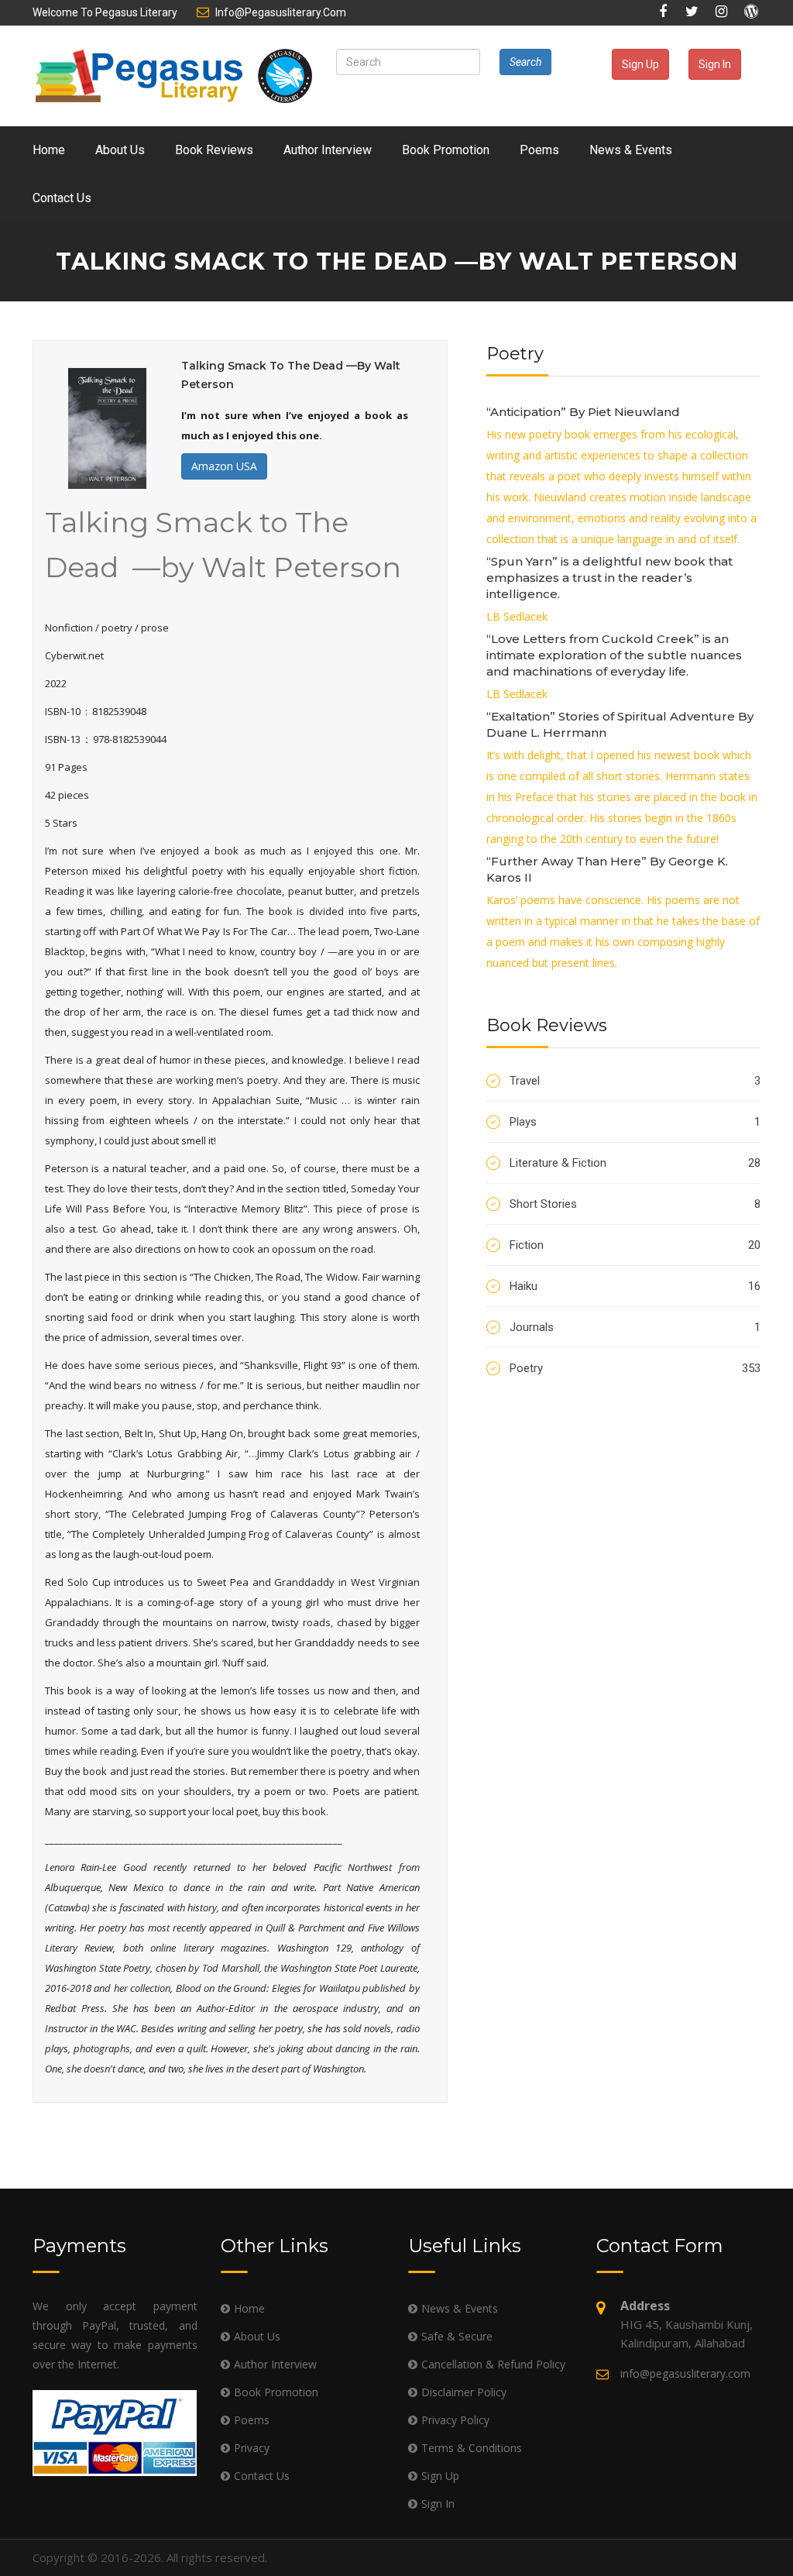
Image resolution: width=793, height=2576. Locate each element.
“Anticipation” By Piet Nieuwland (583, 412)
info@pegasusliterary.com (281, 12)
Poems (539, 150)
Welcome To (105, 12)
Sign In (715, 64)
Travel (635, 1081)
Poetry (635, 1368)
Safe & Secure (457, 2336)
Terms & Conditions (472, 2448)
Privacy (252, 2448)
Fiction (635, 1245)
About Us (120, 150)
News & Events (631, 150)
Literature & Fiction (635, 1163)
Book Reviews (214, 150)
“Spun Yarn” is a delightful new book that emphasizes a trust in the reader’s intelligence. (609, 578)
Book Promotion (446, 150)
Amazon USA (224, 466)
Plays (635, 1122)
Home (49, 150)
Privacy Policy (455, 2420)
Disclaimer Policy (464, 2392)
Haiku (635, 1286)
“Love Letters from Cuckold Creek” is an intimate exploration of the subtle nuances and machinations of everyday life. (614, 655)
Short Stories (635, 1204)
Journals (635, 1327)
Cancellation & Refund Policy (493, 2364)
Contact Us (62, 198)
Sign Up (640, 64)
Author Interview (328, 150)
